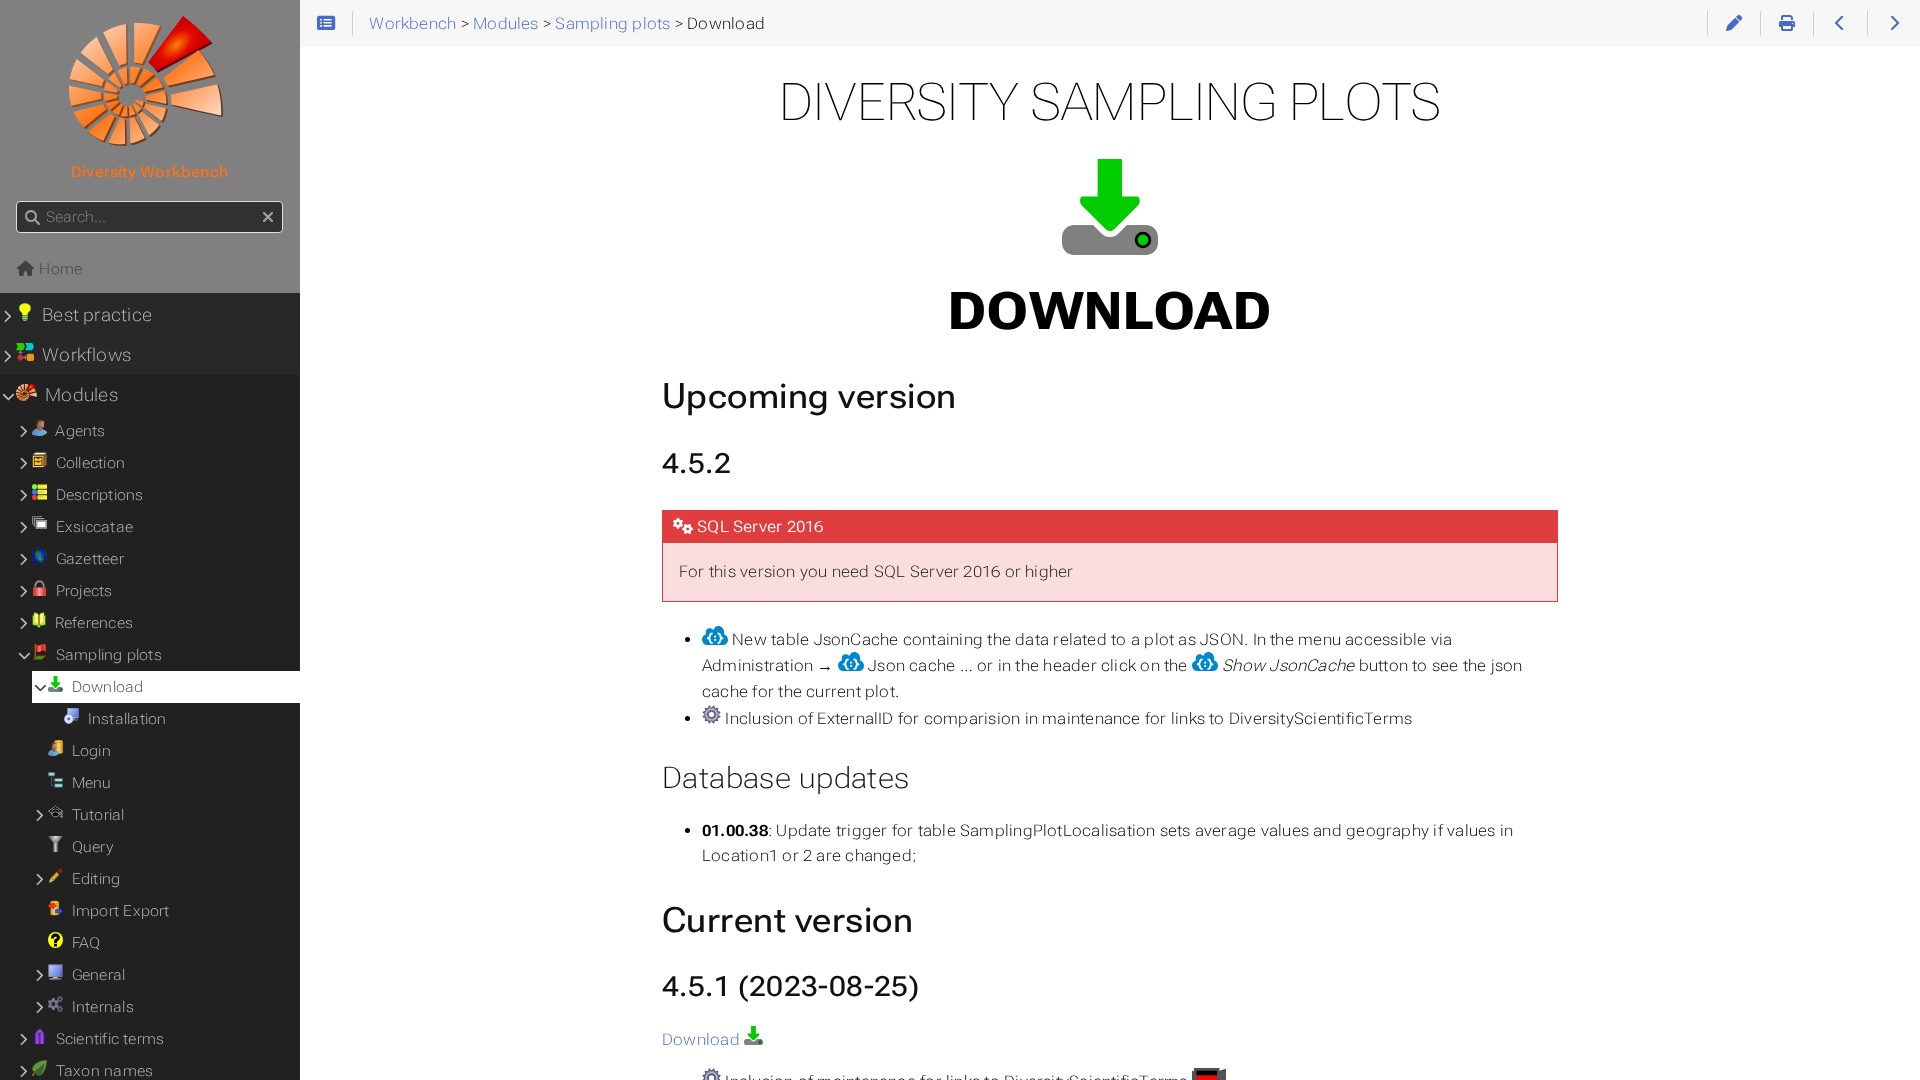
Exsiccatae (90, 527)
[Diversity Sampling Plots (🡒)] (1893, 24)
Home (58, 269)
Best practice (93, 315)
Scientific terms (105, 1039)
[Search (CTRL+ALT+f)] (32, 218)
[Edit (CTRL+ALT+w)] (1733, 24)
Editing (91, 879)
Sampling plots (104, 655)
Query (88, 847)
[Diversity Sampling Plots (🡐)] (1839, 24)
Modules (77, 395)
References (89, 623)
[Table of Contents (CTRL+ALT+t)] (326, 24)
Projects (79, 591)
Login (87, 751)
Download (703, 1039)
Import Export (116, 911)
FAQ (81, 943)
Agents (76, 431)
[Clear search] (268, 218)
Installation (122, 719)
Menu (87, 783)
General (94, 975)
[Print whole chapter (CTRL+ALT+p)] (1786, 24)
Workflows (83, 355)
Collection (86, 463)
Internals (98, 1007)
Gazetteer (85, 559)
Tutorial (93, 815)
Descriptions (95, 495)
